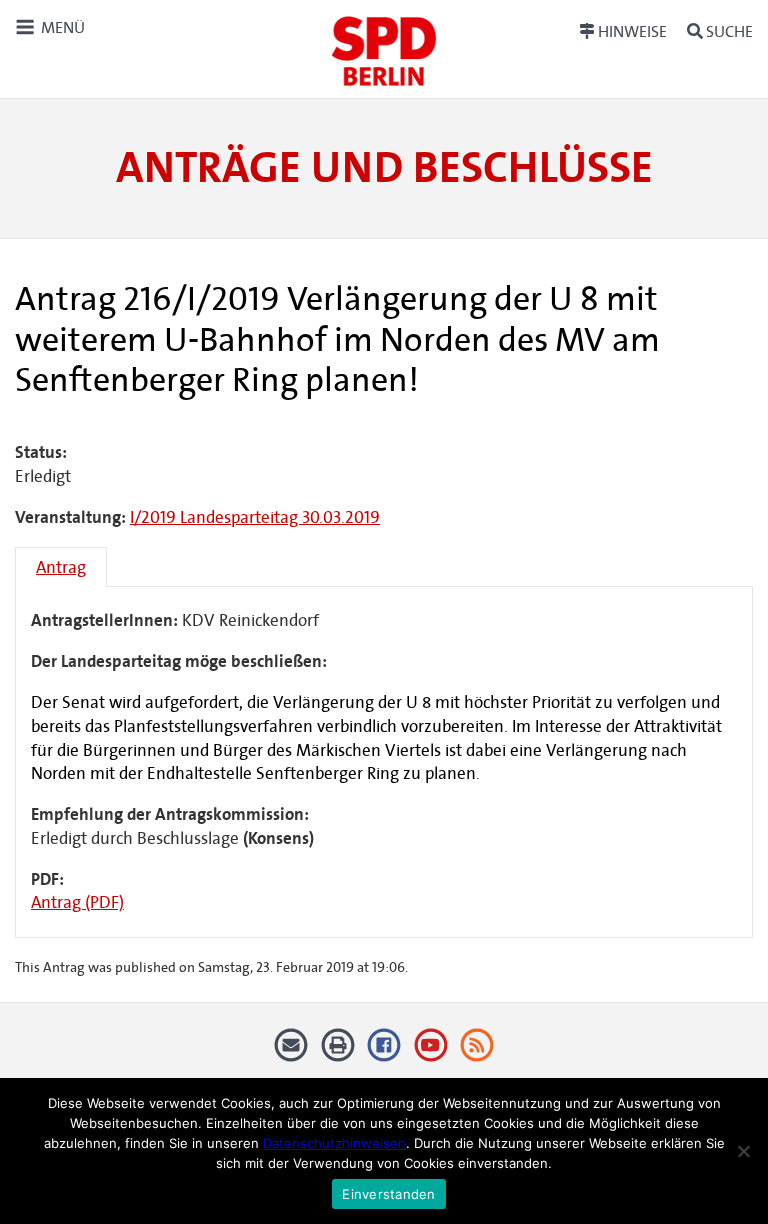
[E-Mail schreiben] (291, 1052)
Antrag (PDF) (77, 902)
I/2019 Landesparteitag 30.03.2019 (255, 517)
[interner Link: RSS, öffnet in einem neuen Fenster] (477, 1052)
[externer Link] (384, 1052)
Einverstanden (388, 1194)
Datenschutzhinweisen (334, 1143)
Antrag (61, 567)
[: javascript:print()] (337, 1052)
